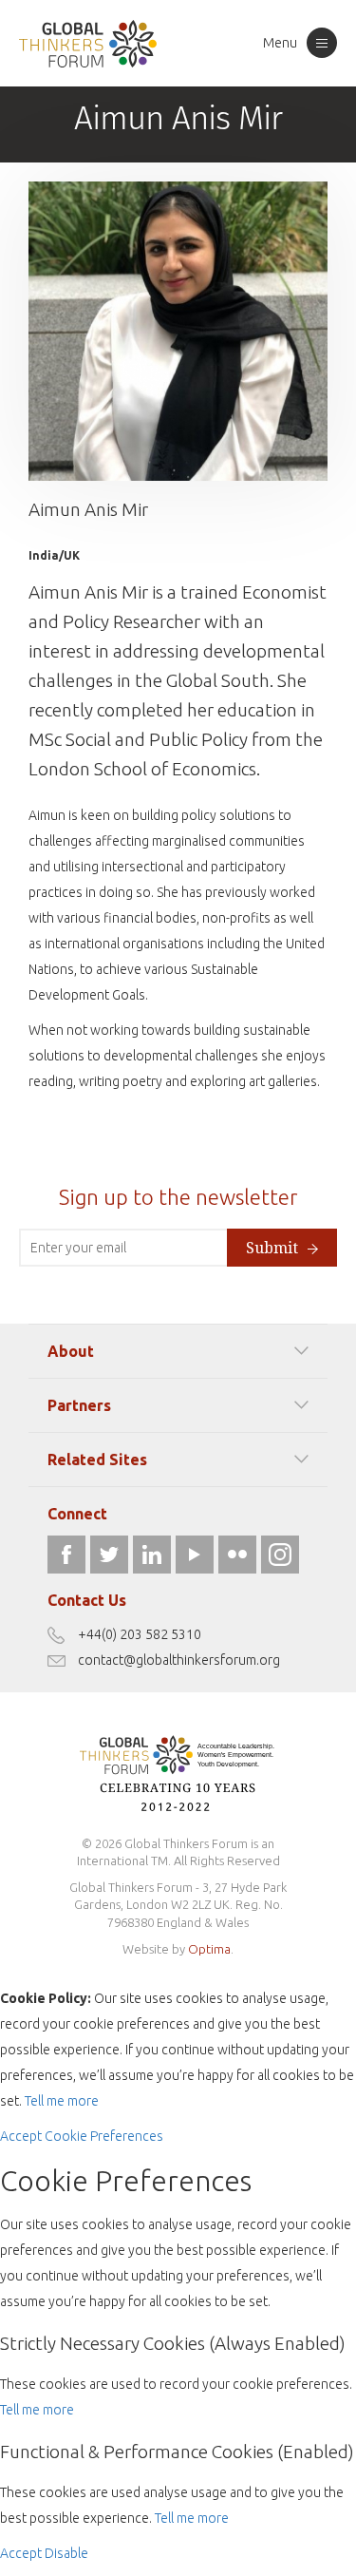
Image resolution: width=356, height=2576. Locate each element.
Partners (79, 1405)
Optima (209, 1949)
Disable (66, 2553)
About (71, 1351)
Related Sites (97, 1460)
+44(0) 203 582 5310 (140, 1634)
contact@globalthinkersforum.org (179, 1660)
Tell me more (62, 2101)
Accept (21, 2136)
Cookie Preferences (104, 2136)
